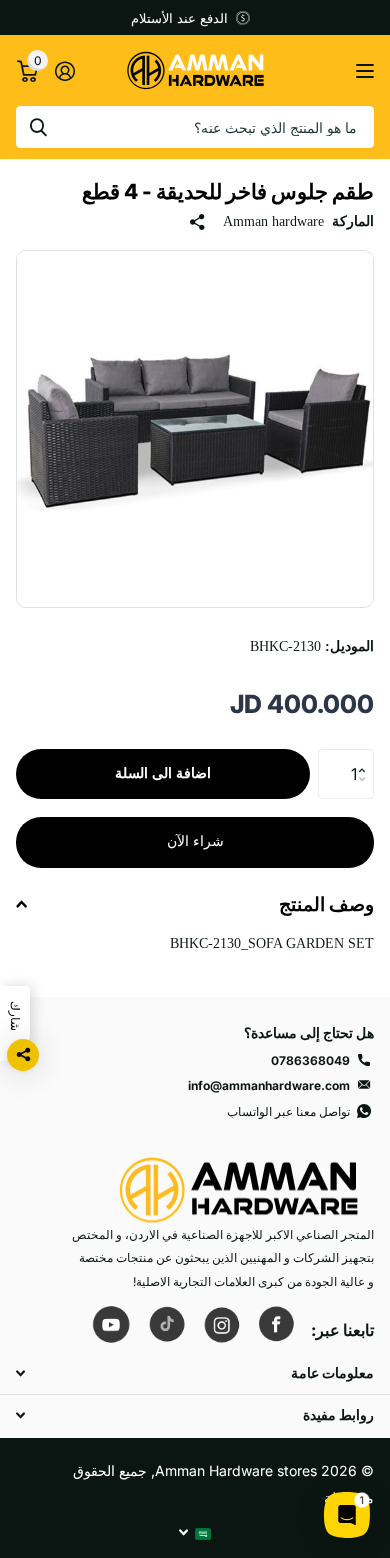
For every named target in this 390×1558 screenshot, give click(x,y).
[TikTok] (166, 1324)
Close (195, 1373)
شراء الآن (195, 841)
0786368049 (310, 1060)
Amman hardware (273, 221)
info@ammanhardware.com (269, 1085)
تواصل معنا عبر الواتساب (288, 1111)
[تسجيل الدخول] (64, 71)
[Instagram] (221, 1323)
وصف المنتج (326, 904)
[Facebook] (276, 1324)
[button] (366, 756)
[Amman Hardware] (239, 1180)
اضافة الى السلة (163, 773)
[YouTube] (111, 1324)
